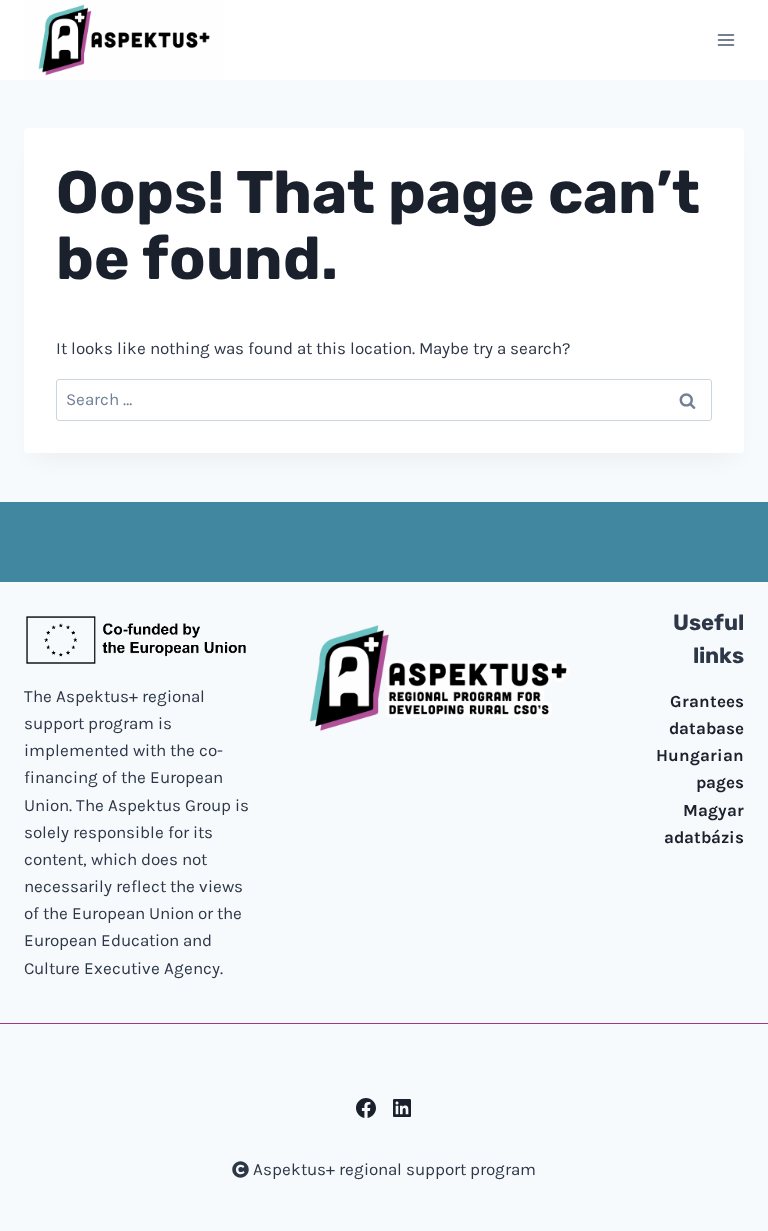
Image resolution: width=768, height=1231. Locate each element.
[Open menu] (725, 39)
